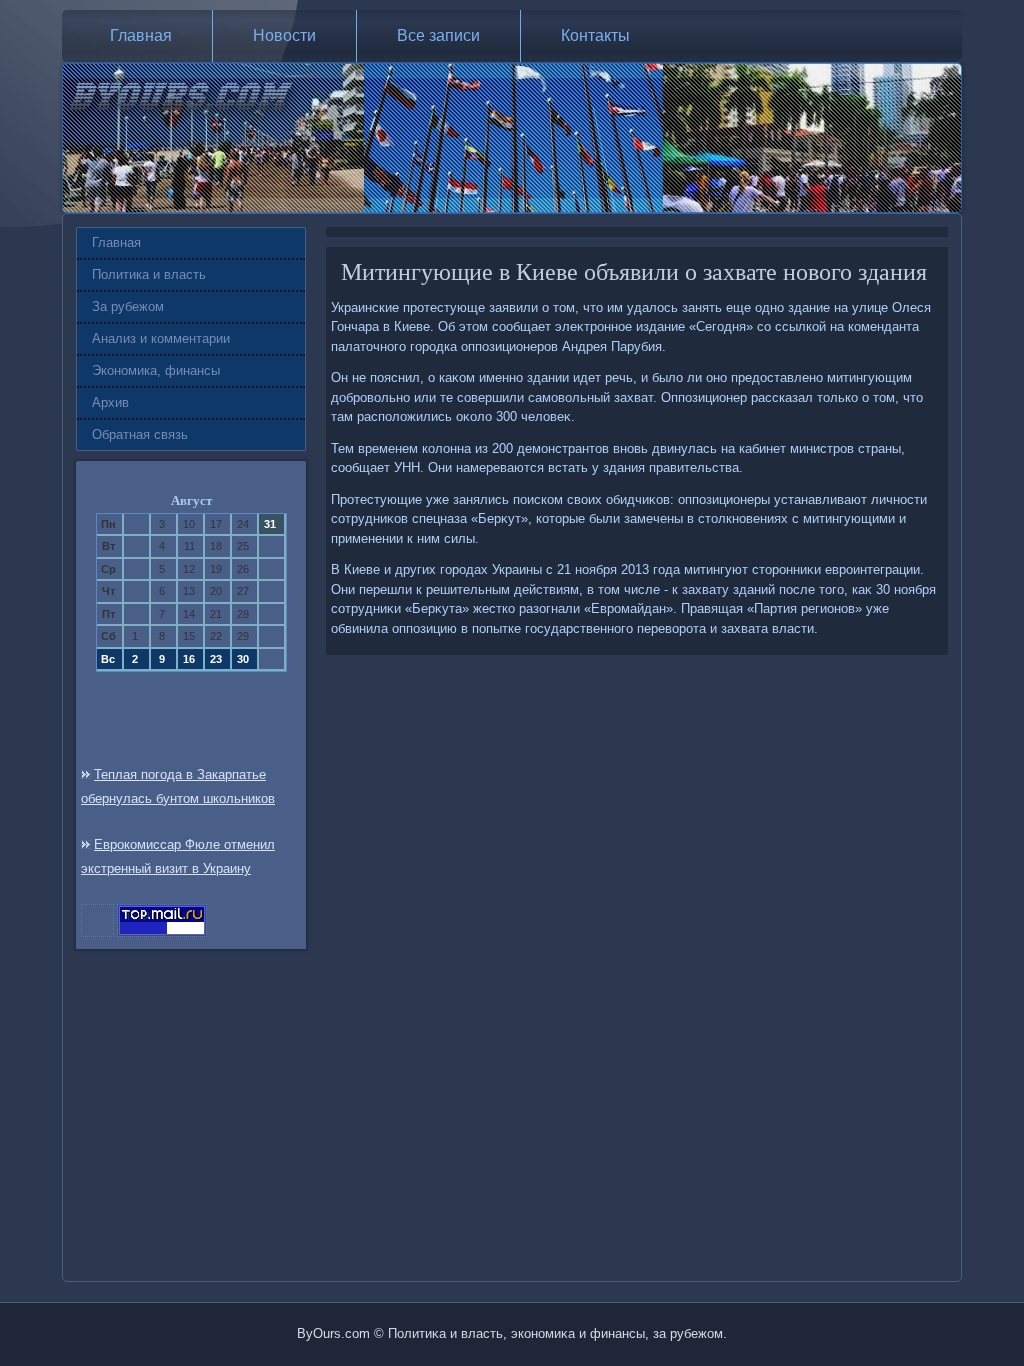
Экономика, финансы (156, 370)
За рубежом (128, 306)
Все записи (438, 35)
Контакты (595, 35)
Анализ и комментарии (161, 338)
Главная (141, 35)
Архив (110, 402)
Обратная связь (140, 434)
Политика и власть (149, 274)
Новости (284, 35)
